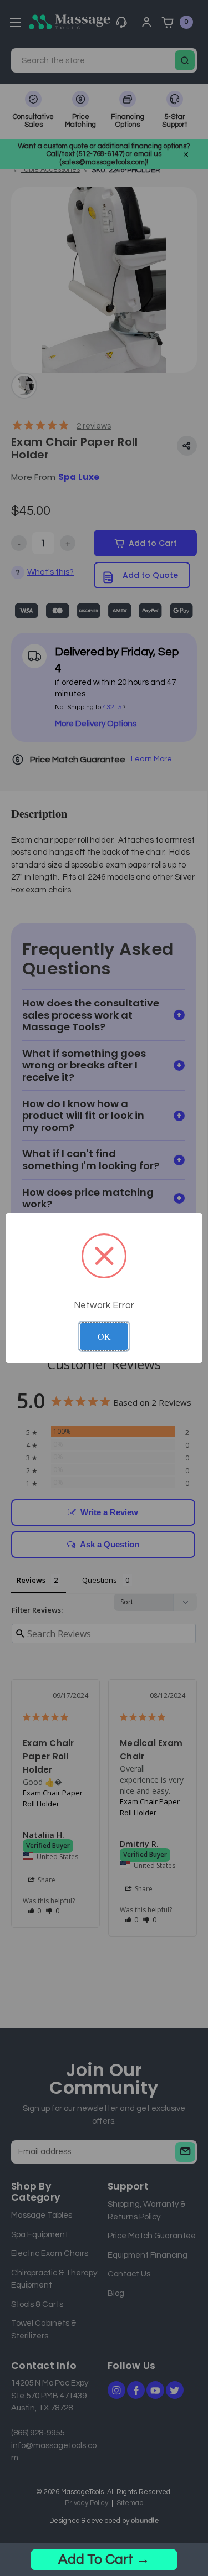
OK (104, 1336)
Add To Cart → (104, 2559)
